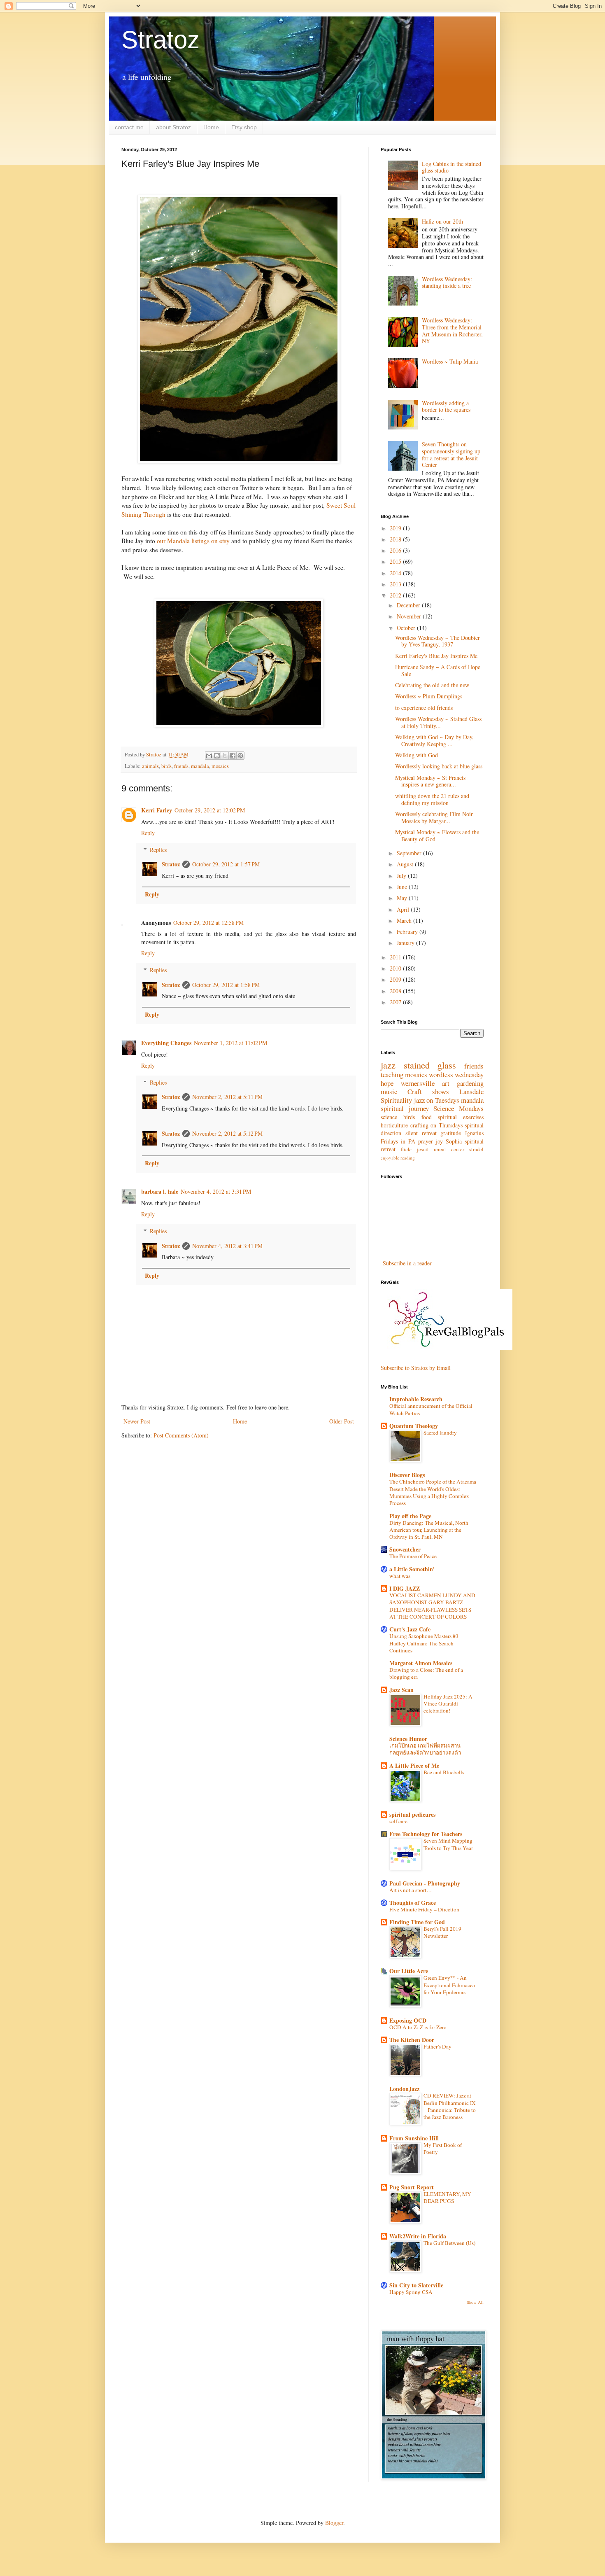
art (446, 1083)
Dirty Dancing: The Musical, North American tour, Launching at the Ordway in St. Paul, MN (429, 1530)
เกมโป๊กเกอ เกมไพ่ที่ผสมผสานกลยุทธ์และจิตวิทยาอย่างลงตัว (425, 1749)
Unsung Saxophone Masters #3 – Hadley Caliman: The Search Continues (426, 1643)
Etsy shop (244, 127)
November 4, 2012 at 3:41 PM (227, 1246)
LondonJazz (404, 2089)
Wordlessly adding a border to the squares (446, 406)
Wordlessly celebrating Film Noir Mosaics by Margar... (434, 817)
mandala (200, 766)
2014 (396, 573)
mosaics (220, 766)
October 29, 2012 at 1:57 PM (226, 864)
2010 (396, 968)
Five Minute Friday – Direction (424, 1909)
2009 (396, 979)
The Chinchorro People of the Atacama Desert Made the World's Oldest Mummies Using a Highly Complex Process (433, 1492)
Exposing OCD (408, 2020)
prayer (426, 1141)
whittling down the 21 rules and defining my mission (432, 799)
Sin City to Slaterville (416, 2285)
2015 (396, 561)
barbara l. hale (160, 1191)
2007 (396, 1002)
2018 (396, 539)
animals (150, 766)
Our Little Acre (409, 1971)
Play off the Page (410, 1516)
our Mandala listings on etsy (193, 541)
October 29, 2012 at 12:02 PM (210, 810)
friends (181, 766)
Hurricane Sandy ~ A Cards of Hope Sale (438, 670)
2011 (396, 957)
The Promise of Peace (413, 1556)
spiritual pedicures (412, 1814)
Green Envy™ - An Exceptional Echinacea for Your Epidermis (449, 1985)
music (389, 1091)
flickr (406, 1149)
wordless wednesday (456, 1074)
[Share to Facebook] (233, 756)
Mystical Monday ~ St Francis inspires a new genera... (430, 781)
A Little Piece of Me (414, 1765)
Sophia (454, 1141)
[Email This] (209, 756)
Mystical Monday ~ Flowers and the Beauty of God (437, 835)
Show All (475, 2302)
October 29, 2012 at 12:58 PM (208, 923)
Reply (148, 833)
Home (211, 127)
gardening (470, 1083)
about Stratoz (173, 127)
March (405, 920)
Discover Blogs (407, 1475)
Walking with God (417, 755)
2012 (396, 595)
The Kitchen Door (412, 2040)
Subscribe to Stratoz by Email (416, 1368)
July (402, 876)
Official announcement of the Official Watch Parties (431, 1409)
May (403, 898)
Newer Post (137, 1421)
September (410, 853)
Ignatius (474, 1133)
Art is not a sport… (411, 1890)
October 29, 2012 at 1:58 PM (226, 985)
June (403, 887)
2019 (396, 528)
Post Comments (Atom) (181, 1435)
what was (400, 1576)
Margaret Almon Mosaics (421, 1663)
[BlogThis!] (217, 756)
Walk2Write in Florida (418, 2236)
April (404, 909)
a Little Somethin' (412, 1569)
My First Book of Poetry (443, 2148)
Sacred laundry (440, 1433)
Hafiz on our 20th (442, 221)
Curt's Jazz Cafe (410, 1629)
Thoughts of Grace (413, 1903)
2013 (396, 584)
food (427, 1117)
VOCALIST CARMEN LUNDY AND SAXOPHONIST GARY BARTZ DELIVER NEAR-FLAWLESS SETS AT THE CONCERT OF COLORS (432, 1606)
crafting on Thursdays (436, 1125)
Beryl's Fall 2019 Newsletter (442, 1932)
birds (166, 766)
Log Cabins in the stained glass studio (451, 167)
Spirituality (396, 1100)
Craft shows (428, 1091)
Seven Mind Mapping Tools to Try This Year (448, 1844)
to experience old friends (424, 708)
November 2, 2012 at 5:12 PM (227, 1133)
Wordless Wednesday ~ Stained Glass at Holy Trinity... (438, 722)
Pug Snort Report (412, 2187)
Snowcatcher (405, 1549)
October (407, 628)
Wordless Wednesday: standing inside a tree (447, 282)
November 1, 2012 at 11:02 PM (230, 1043)
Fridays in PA (398, 1141)
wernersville (418, 1083)
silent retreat (421, 1133)
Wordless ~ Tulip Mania (450, 361)
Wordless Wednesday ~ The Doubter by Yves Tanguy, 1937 (437, 641)
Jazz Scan (401, 1690)
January (406, 943)
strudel (476, 1149)
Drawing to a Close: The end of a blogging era (426, 1673)
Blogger (334, 2523)
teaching (392, 1074)
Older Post (342, 1421)
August (406, 864)
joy (439, 1141)
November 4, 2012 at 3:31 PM (216, 1191)
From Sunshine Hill (414, 2138)
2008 (396, 991)
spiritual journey (405, 1108)
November (410, 616)
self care (398, 1821)
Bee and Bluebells (444, 1772)
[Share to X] (225, 756)
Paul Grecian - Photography (425, 1883)
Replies (158, 850)
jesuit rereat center (441, 1149)
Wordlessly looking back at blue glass (439, 766)
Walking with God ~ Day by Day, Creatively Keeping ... (434, 740)
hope (387, 1083)
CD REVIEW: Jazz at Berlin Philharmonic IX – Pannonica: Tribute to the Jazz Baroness (450, 2106)
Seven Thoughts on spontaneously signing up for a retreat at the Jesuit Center (451, 454)
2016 (396, 550)
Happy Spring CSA (411, 2292)
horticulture (394, 1125)
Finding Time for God (417, 1922)
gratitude (451, 1133)
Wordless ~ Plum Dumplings (429, 696)
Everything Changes (166, 1043)
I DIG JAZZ (405, 1588)
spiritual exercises (461, 1117)
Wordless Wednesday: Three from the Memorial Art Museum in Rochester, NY (452, 330)
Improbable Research (416, 1399)
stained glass (430, 1065)
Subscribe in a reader (407, 1263)
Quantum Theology (414, 1426)
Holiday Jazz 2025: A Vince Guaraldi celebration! (448, 1704)
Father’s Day (437, 2046)
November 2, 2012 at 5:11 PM (227, 1097)
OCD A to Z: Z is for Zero (418, 2027)
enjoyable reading (398, 1158)
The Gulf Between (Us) (449, 2243)
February (408, 932)
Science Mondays (458, 1108)
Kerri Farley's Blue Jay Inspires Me (436, 656)
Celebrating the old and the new (432, 685)
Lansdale (471, 1091)
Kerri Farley (157, 810)
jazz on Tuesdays (437, 1100)
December (409, 605)
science (389, 1117)
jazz (388, 1065)
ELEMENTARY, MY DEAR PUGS (447, 2197)
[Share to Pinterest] (240, 756)
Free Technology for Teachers (426, 1834)
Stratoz (161, 40)
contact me (129, 127)
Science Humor (408, 1739)
